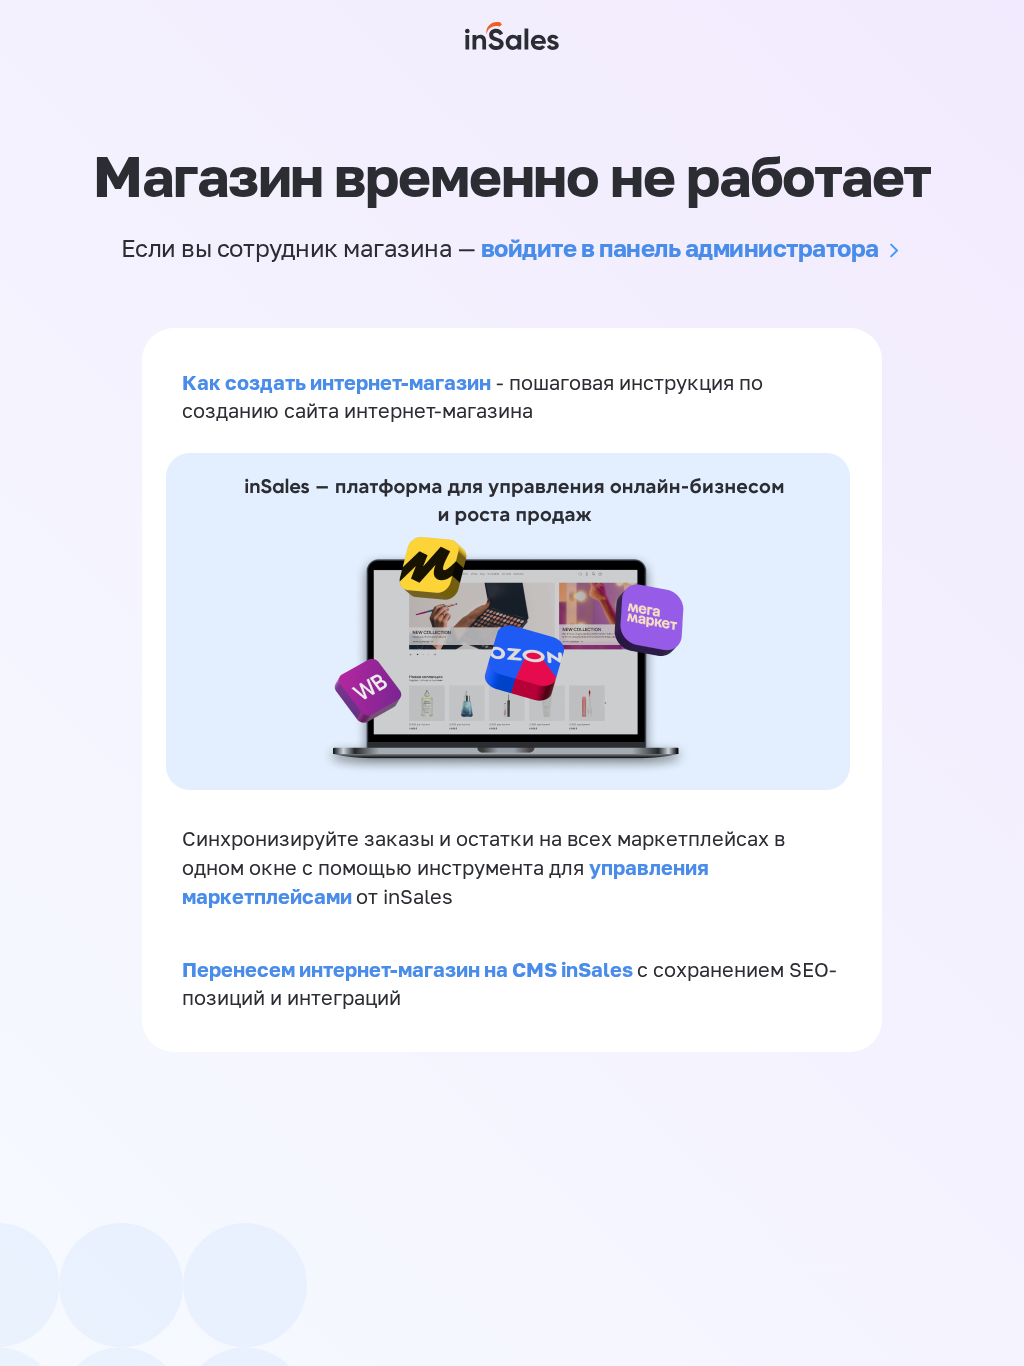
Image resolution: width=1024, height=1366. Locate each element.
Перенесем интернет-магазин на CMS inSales (409, 969)
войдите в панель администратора (680, 247)
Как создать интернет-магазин (336, 382)
